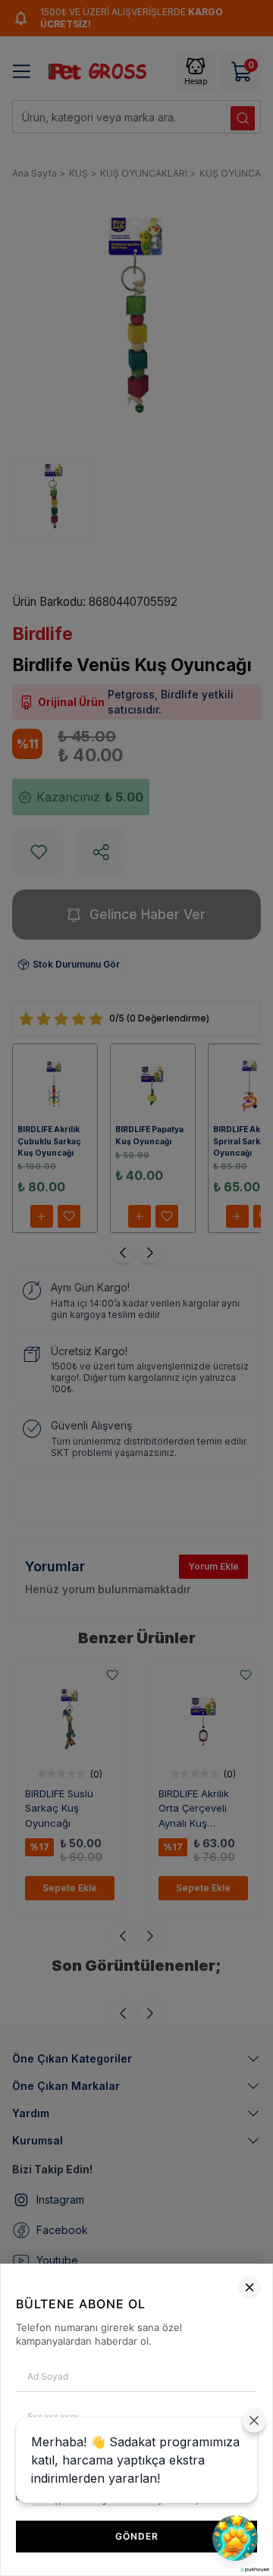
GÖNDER (137, 2536)
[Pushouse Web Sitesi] (254, 2570)
